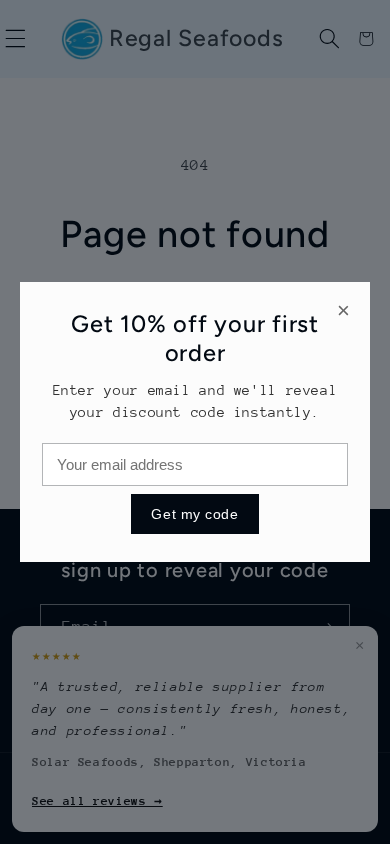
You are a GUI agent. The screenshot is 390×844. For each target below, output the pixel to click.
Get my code (194, 514)
